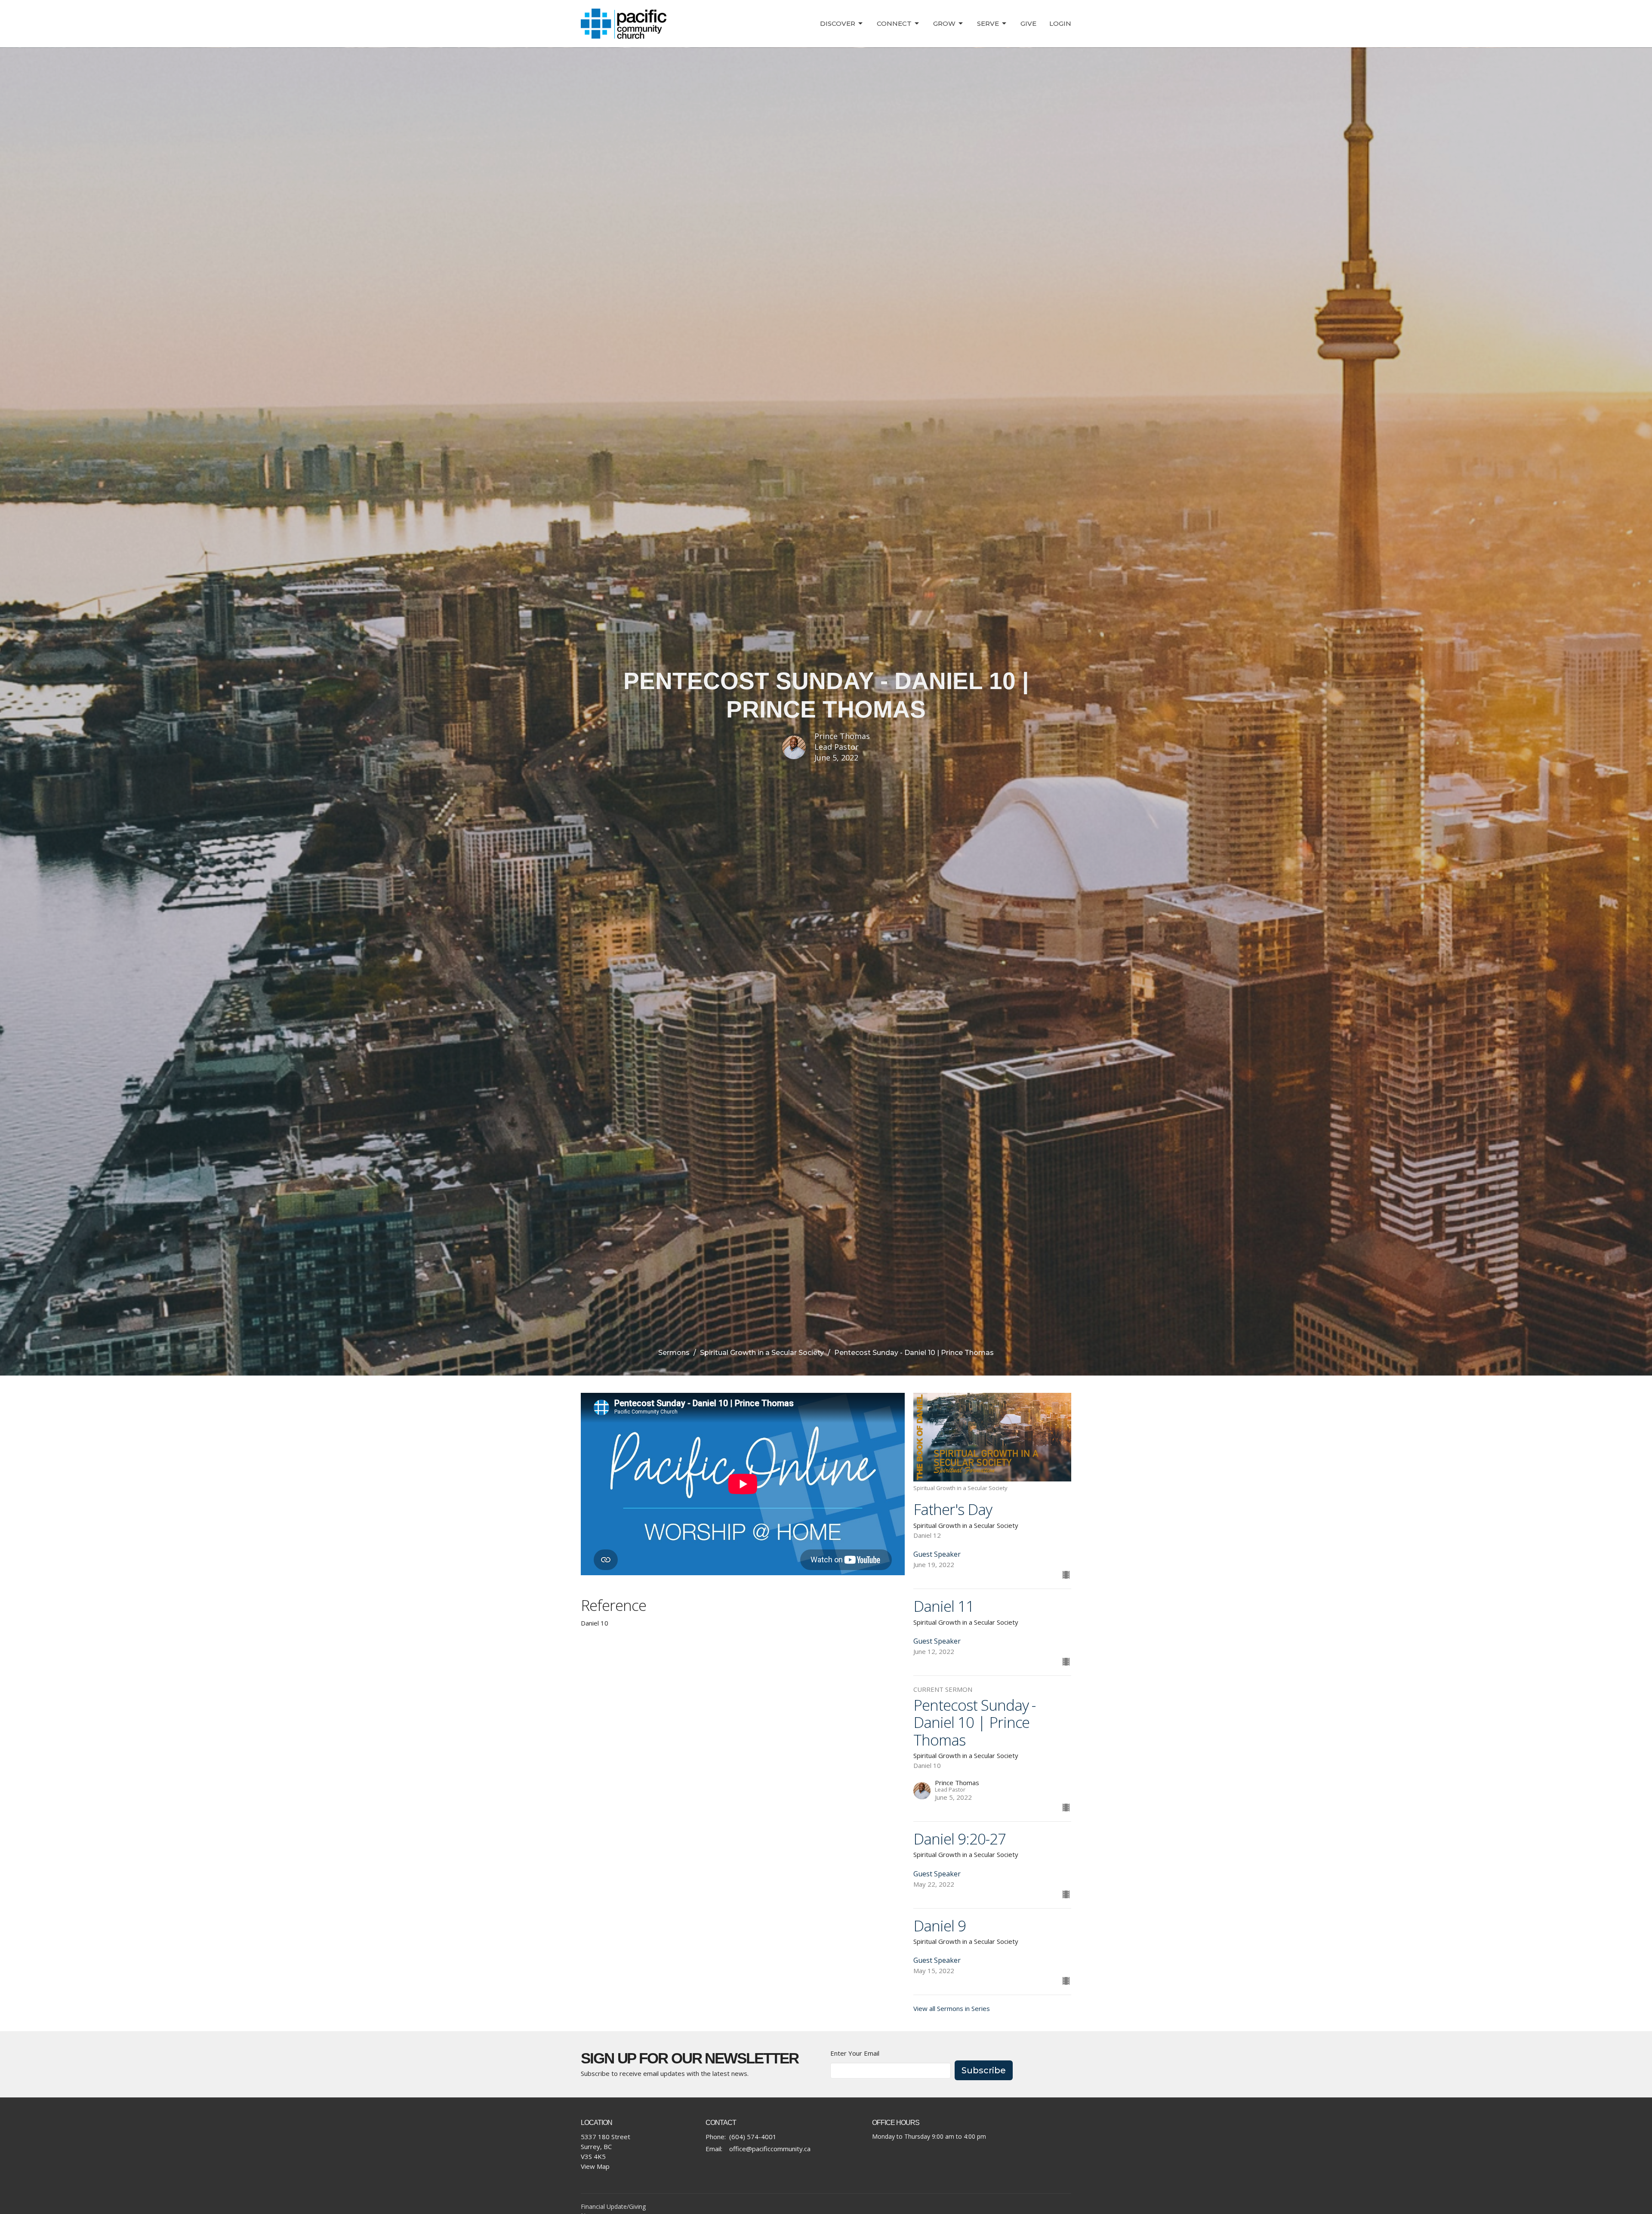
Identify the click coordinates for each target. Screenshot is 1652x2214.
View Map (595, 2166)
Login (1060, 23)
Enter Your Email (855, 2053)
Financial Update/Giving (613, 2206)
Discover (838, 23)
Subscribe (984, 2070)
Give (1028, 23)
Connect (894, 23)
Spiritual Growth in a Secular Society (762, 1353)
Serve (988, 23)
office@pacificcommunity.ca (770, 2149)
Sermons (674, 1353)
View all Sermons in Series (952, 2008)
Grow (944, 23)
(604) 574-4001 (753, 2137)
